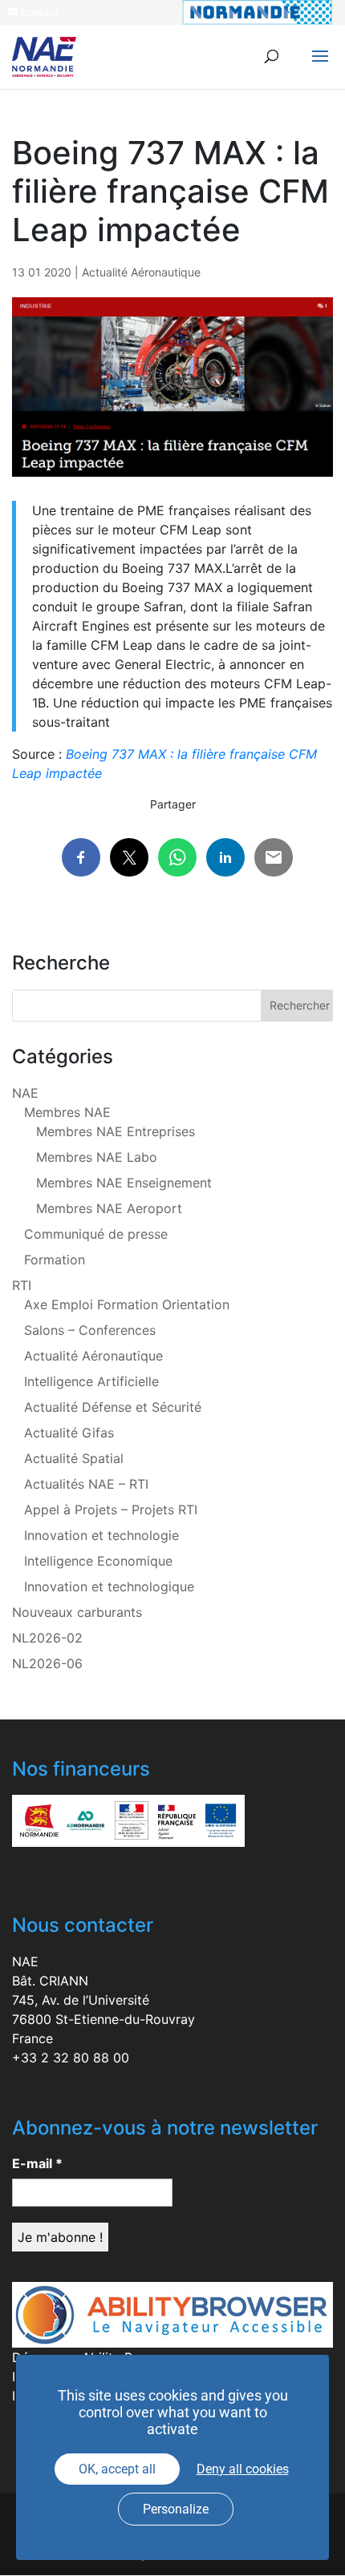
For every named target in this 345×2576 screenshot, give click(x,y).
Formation (55, 1260)
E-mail (37, 2163)
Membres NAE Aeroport (109, 1208)
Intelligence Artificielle (91, 1381)
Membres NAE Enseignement (124, 1183)
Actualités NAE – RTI (86, 1484)
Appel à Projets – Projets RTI (111, 1510)
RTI (22, 1285)
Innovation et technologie (101, 1535)
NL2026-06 (47, 1663)
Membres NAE (67, 1112)
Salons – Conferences (90, 1330)
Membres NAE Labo (97, 1157)
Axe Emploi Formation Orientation (127, 1304)
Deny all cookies (243, 2469)
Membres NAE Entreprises (116, 1131)
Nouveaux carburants (77, 1612)
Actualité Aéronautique (141, 272)
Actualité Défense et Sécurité (113, 1407)
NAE (25, 1093)
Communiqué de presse (96, 1234)
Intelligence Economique (98, 1561)
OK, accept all (117, 2469)
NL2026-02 (47, 1638)
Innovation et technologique (109, 1586)
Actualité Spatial (74, 1458)
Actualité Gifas (69, 1433)
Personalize (176, 2509)
